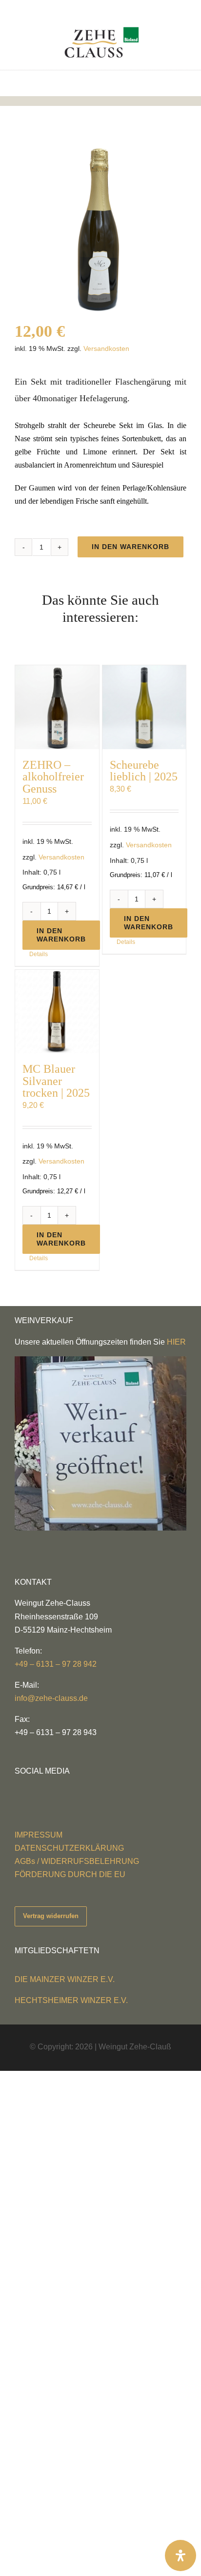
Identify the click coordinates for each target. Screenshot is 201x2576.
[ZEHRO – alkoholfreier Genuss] (57, 707)
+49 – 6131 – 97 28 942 (56, 1664)
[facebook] (18, 1789)
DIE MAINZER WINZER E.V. (65, 1979)
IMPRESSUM (39, 1835)
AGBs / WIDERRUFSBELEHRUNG (77, 1861)
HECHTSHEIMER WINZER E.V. (71, 2000)
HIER (176, 1342)
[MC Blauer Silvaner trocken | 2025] (57, 1012)
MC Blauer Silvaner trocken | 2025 (56, 1081)
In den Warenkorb (131, 547)
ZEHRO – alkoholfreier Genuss (53, 777)
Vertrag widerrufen (51, 1916)
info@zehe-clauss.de (51, 1698)
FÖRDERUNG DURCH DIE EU (70, 1874)
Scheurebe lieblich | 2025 (144, 770)
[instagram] (33, 1789)
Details (39, 954)
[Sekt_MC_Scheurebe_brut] (100, 226)
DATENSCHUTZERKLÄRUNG (69, 1848)
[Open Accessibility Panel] (181, 2556)
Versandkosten (106, 348)
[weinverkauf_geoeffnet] (100, 1360)
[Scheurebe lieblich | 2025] (144, 707)
